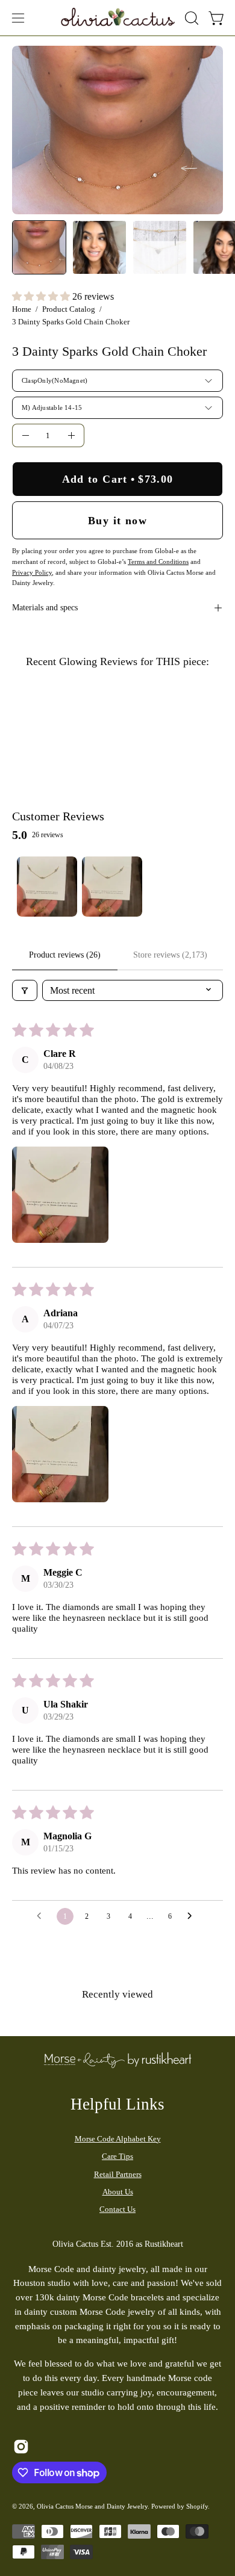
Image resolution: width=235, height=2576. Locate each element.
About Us (118, 2192)
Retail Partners (118, 2174)
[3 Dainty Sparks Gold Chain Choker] (39, 247)
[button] (190, 18)
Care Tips (117, 2156)
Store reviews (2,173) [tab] (170, 955)
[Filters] (25, 990)
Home (22, 309)
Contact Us (117, 2209)
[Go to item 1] (47, 887)
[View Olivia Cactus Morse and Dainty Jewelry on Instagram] (21, 2447)
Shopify (197, 2506)
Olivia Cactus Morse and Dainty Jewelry (92, 2506)
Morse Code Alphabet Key (118, 2139)
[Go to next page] (193, 1916)
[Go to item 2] (112, 887)
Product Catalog (69, 309)
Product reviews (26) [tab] (65, 955)
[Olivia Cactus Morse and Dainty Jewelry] (118, 16)
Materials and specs (45, 608)
